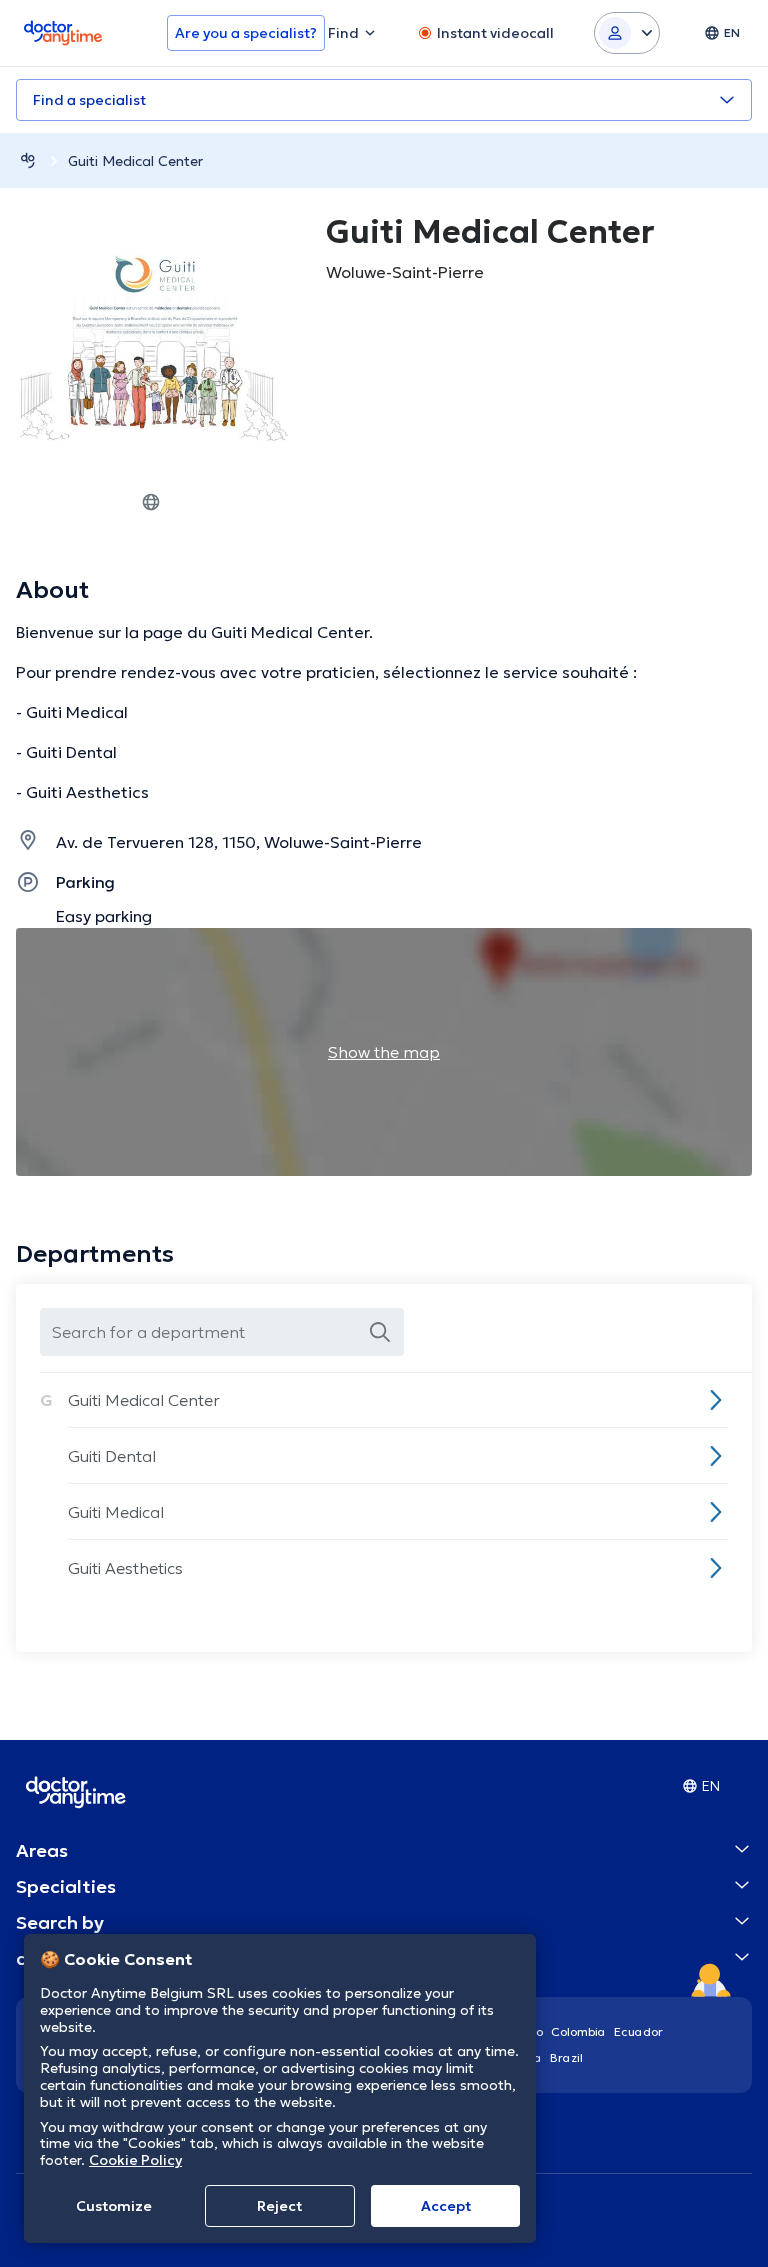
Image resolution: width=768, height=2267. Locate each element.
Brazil (566, 2057)
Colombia (578, 2031)
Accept (446, 2206)
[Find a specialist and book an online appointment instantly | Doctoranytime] (28, 160)
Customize (114, 2206)
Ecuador (638, 2031)
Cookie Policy (135, 2160)
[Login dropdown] (627, 33)
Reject (279, 2206)
